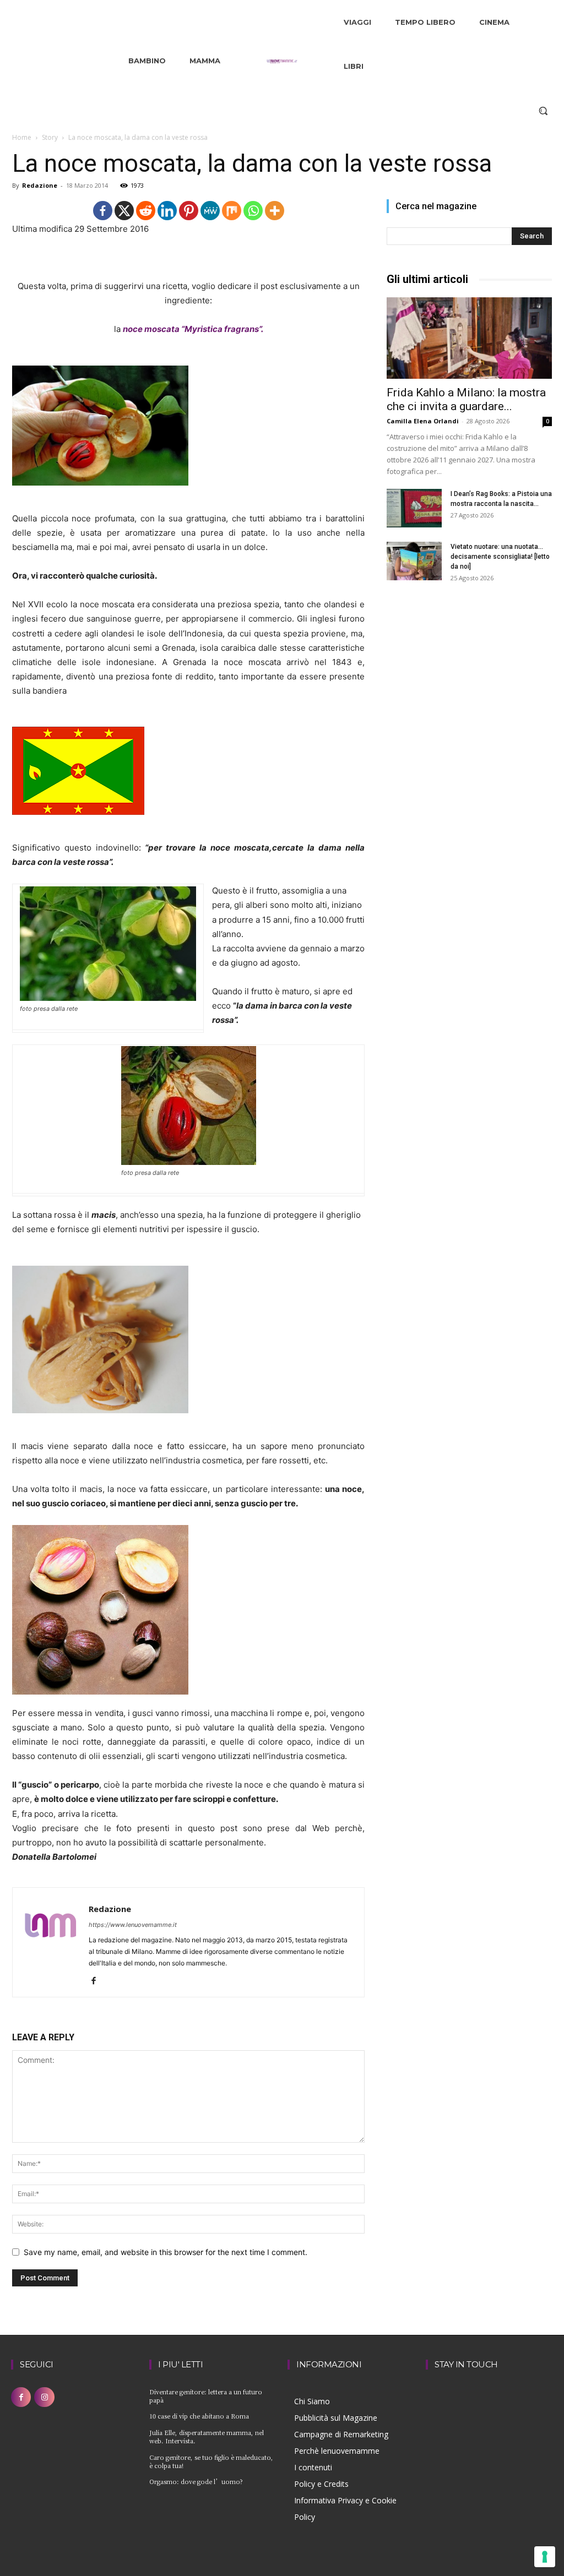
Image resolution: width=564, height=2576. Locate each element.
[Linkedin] (167, 211)
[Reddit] (146, 211)
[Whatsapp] (253, 211)
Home (22, 137)
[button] (543, 111)
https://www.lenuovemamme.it (133, 1925)
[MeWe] (210, 211)
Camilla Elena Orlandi (423, 421)
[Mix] (232, 211)
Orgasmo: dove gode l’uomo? (196, 2481)
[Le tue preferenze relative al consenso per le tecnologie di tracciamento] (545, 2557)
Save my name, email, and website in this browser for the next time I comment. (166, 2252)
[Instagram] (44, 2397)
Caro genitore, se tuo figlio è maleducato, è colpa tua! (211, 2461)
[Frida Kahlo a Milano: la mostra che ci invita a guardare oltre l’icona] (469, 338)
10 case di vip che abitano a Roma (199, 2416)
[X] (124, 211)
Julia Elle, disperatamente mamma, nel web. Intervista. (207, 2436)
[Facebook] (103, 211)
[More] (275, 211)
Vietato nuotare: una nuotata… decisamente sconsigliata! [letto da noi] (500, 557)
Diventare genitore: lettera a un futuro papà (206, 2396)
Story (50, 137)
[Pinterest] (189, 211)
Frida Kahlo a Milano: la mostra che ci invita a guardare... (466, 399)
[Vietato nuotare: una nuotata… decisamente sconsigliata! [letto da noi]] (414, 561)
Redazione (40, 185)
